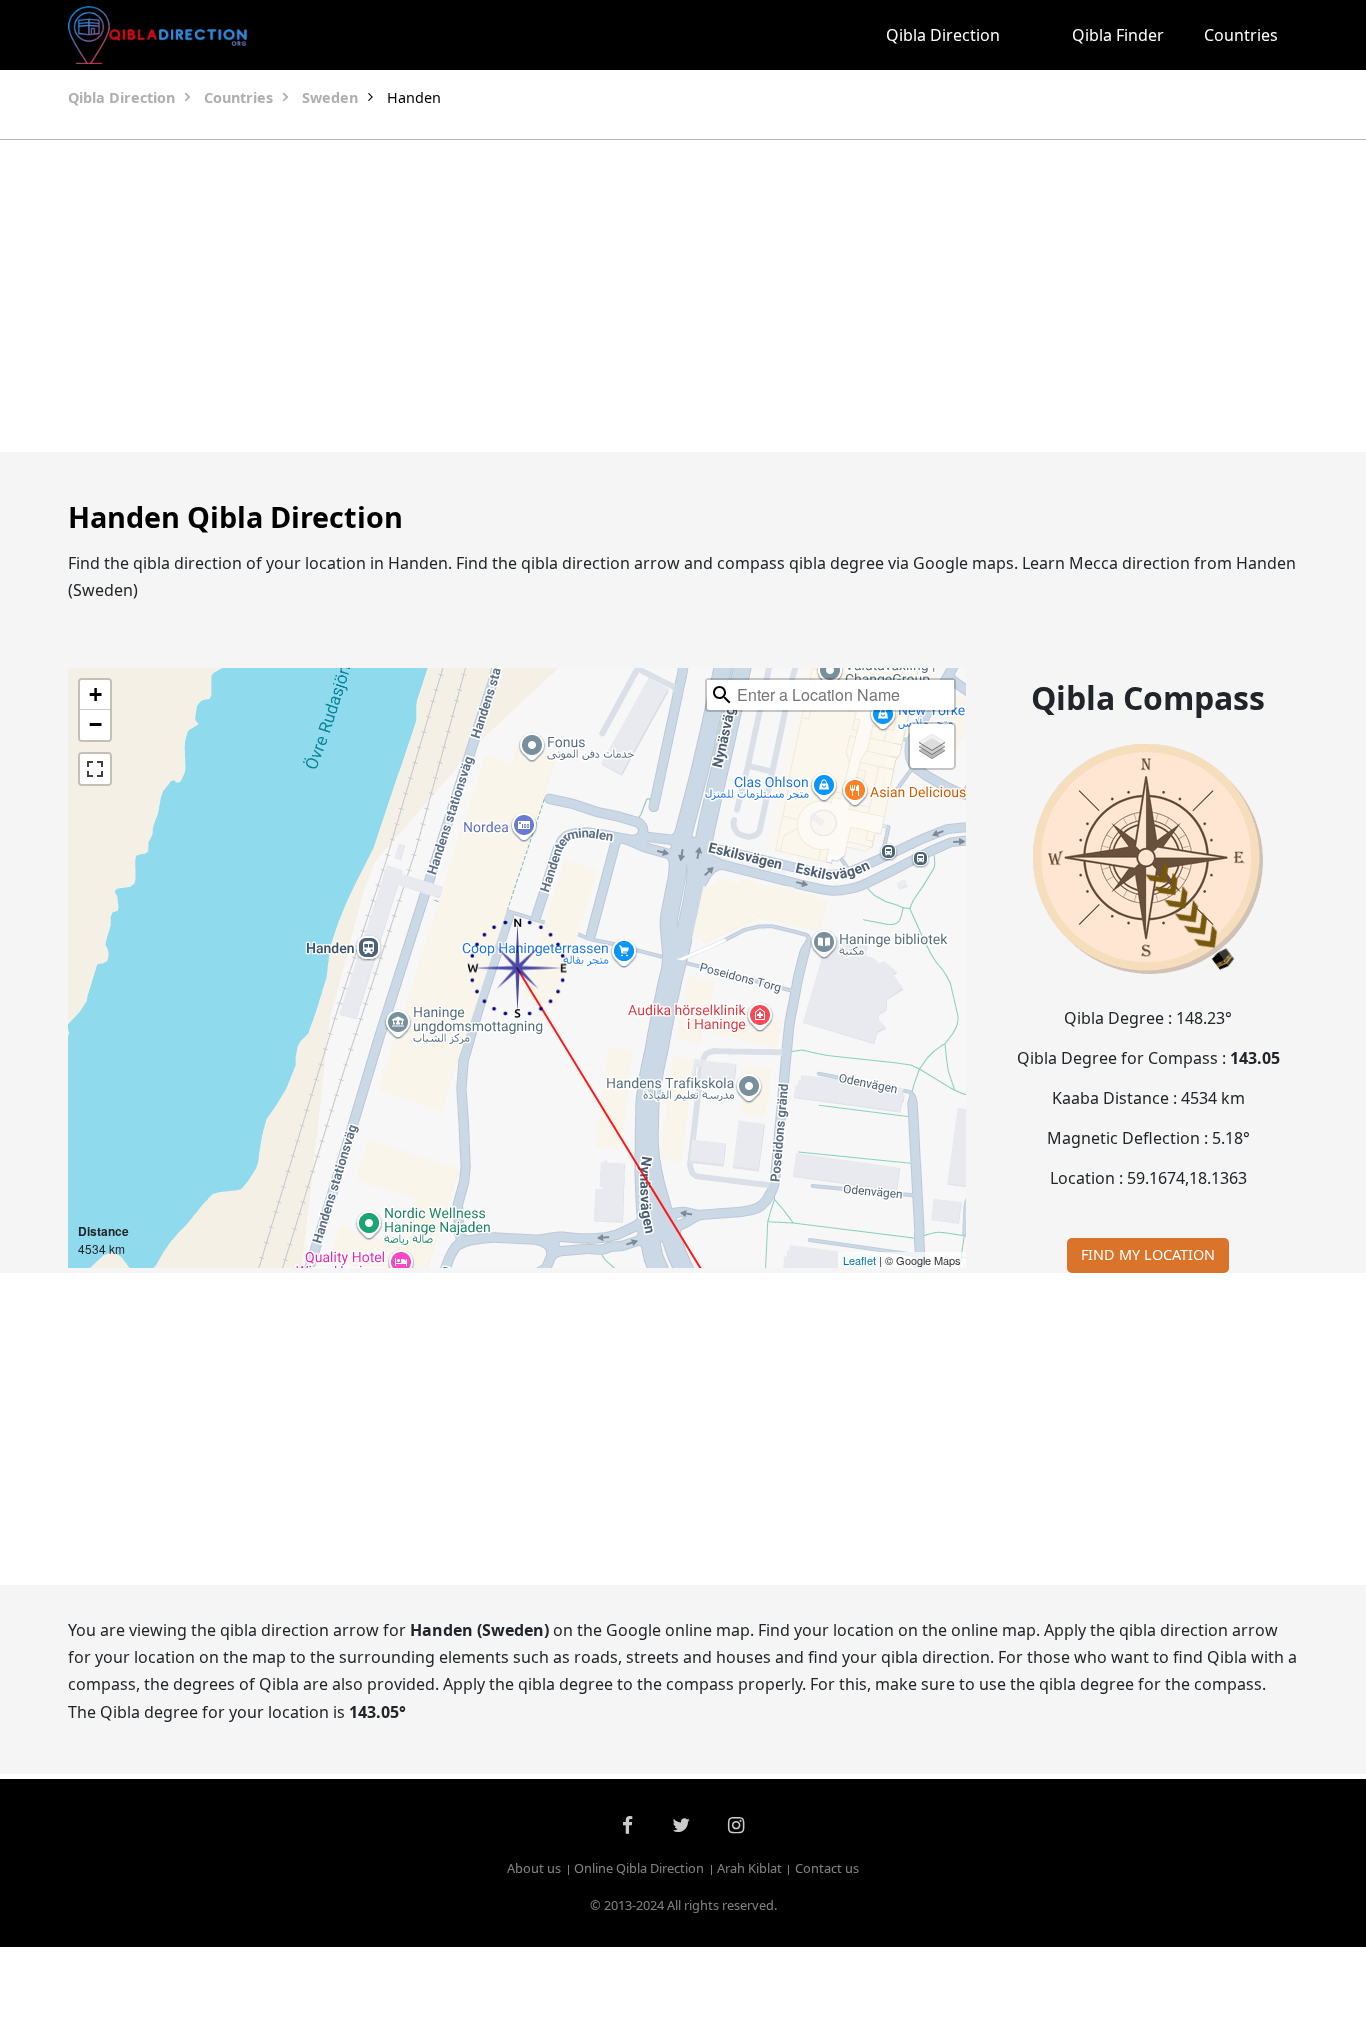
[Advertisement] (683, 296)
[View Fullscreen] (95, 769)
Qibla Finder (1118, 35)
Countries (1241, 35)
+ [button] (95, 694)
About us (534, 1869)
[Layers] (932, 746)
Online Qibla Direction (639, 1869)
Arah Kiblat (749, 1869)
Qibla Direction (943, 35)
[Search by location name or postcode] (722, 695)
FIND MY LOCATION (1148, 1254)
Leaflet (859, 1260)
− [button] (95, 724)
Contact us (827, 1869)
